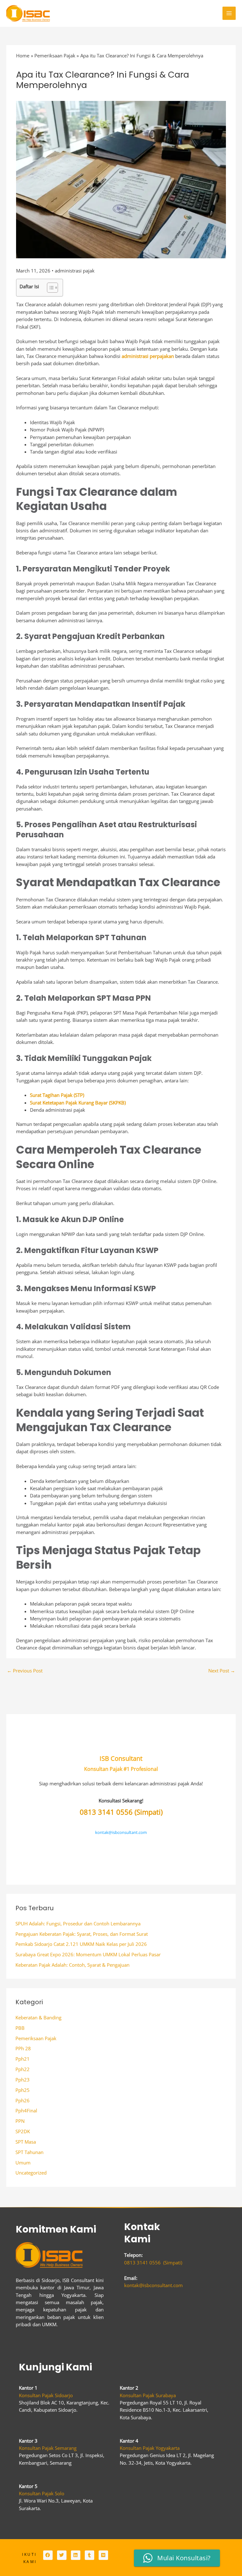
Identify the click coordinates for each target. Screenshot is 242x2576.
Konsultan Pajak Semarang (48, 2448)
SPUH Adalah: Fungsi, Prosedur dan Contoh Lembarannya (78, 1923)
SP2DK (23, 2131)
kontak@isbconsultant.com (121, 1832)
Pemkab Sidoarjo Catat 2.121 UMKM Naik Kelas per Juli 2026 (81, 1944)
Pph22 (23, 2069)
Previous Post (25, 1671)
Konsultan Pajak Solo (42, 2493)
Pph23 (23, 2080)
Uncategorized (31, 2173)
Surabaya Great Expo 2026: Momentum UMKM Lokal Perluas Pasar (88, 1954)
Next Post (222, 1671)
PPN (20, 2121)
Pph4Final (26, 2111)
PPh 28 (23, 2048)
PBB (20, 2028)
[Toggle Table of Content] (49, 288)
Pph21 (23, 2059)
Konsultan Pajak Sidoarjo (46, 2395)
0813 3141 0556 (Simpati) (121, 1812)
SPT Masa (26, 2142)
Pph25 (23, 2090)
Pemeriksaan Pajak (36, 2038)
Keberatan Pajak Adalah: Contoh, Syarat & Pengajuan (72, 1965)
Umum (23, 2163)
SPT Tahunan (29, 2152)
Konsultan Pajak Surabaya (148, 2395)
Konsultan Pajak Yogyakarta (150, 2448)
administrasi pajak (75, 271)
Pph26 (23, 2100)
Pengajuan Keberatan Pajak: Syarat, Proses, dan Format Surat (82, 1934)
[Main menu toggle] (229, 13)
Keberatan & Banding (38, 2017)
